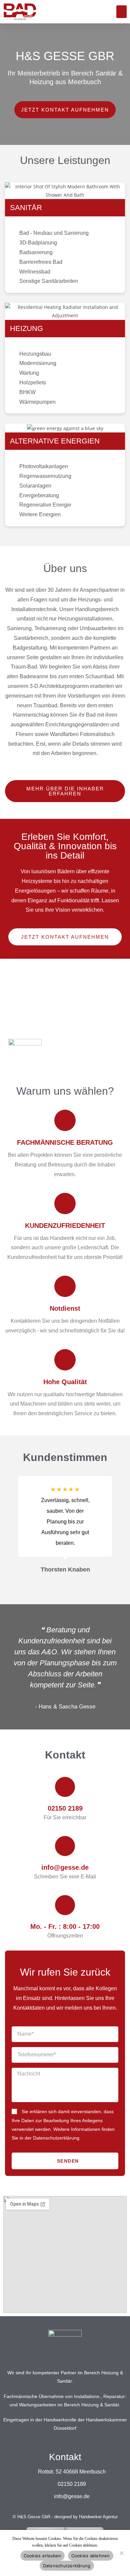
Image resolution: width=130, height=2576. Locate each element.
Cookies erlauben (42, 2556)
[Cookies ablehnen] (121, 2553)
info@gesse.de (65, 1867)
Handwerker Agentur (98, 2517)
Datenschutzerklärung (67, 2566)
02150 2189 (65, 1808)
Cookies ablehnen (91, 2556)
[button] (122, 12)
